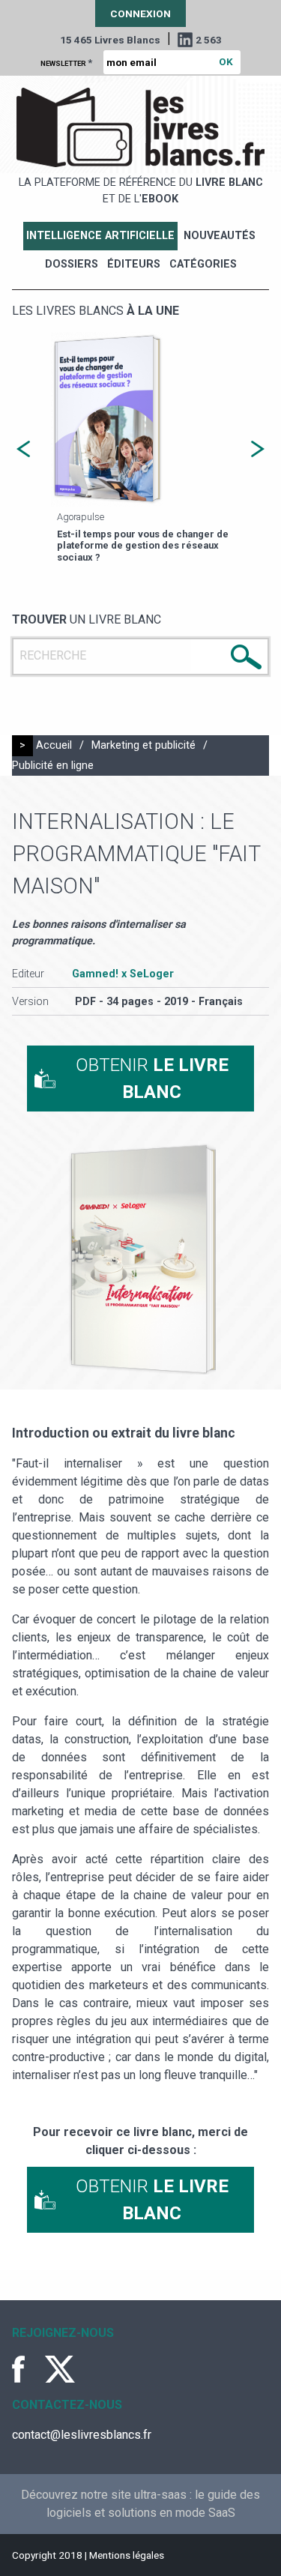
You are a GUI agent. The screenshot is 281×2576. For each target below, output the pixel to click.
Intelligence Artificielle (100, 236)
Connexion (140, 13)
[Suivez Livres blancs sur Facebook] (27, 2369)
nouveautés (220, 236)
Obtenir (152, 1079)
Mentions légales (127, 2555)
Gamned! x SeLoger (123, 974)
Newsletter (66, 62)
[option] (140, 449)
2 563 (209, 40)
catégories (203, 264)
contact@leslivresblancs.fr (82, 2435)
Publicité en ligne (53, 766)
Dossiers (72, 264)
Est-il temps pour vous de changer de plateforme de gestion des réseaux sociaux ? (143, 546)
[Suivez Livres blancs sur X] (60, 2369)
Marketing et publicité (143, 745)
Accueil (54, 745)
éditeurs (134, 264)
